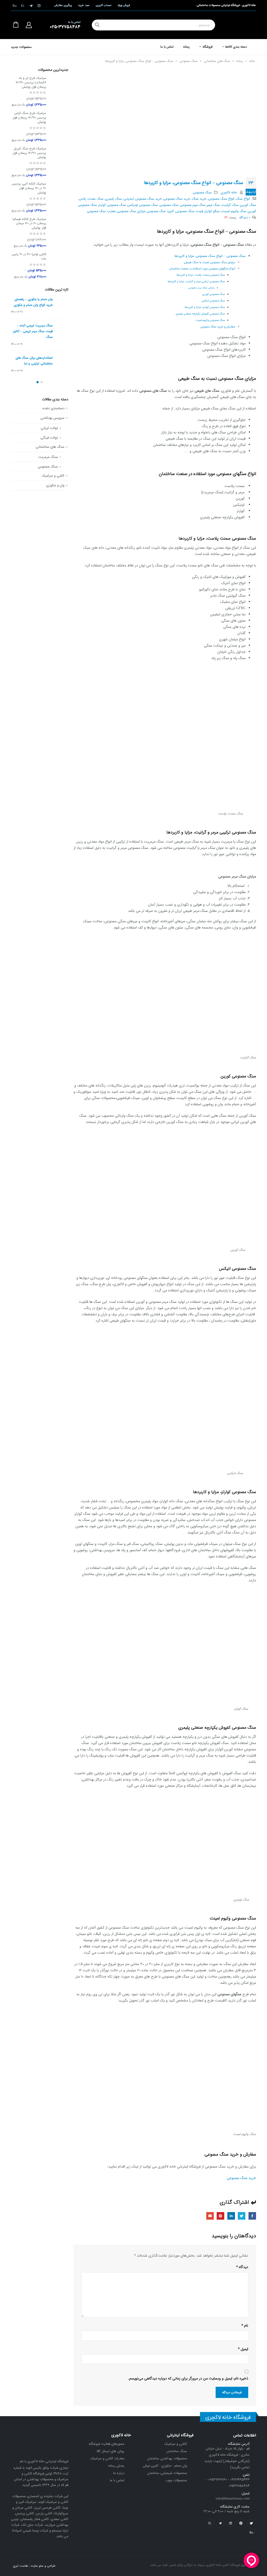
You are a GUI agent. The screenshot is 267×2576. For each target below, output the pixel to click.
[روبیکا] (15, 5)
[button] (42, 382)
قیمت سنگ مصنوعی (189, 211)
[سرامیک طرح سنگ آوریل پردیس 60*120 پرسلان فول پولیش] (59, 162)
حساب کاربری (104, 5)
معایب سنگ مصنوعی (101, 211)
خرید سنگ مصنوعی (177, 199)
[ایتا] (23, 5)
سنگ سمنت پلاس (91, 199)
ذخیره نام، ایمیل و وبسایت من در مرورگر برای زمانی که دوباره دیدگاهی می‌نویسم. (188, 2378)
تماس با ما (167, 47)
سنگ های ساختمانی (217, 61)
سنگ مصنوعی (189, 61)
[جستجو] (97, 25)
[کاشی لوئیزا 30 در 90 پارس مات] (59, 266)
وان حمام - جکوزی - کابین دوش (165, 2466)
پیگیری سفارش (63, 5)
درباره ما (119, 2473)
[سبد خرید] (16, 25)
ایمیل (210, 2216)
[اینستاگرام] (39, 5)
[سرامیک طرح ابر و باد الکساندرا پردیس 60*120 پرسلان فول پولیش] (59, 92)
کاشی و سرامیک (53, 476)
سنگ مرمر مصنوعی (193, 205)
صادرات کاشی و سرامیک (107, 2458)
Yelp (210, 2523)
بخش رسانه (116, 2466)
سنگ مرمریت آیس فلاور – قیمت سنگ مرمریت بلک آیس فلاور (33, 305)
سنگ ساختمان (177, 2451)
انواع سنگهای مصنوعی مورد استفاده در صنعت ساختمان (202, 269)
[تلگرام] (31, 5)
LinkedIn (231, 2216)
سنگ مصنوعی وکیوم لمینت (210, 320)
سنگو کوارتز (212, 211)
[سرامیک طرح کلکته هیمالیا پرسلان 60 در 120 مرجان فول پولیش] (59, 233)
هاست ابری (20, 2566)
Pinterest (220, 2216)
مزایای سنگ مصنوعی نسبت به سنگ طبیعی (210, 262)
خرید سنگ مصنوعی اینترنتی (143, 199)
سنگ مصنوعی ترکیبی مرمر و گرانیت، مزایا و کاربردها (196, 281)
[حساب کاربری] (29, 25)
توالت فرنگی (49, 438)
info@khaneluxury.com (233, 2499)
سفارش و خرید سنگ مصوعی (218, 327)
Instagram (230, 2523)
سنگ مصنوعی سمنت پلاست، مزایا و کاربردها (201, 275)
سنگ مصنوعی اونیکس (143, 205)
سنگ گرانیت (230, 205)
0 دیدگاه (245, 218)
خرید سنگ (199, 199)
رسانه (186, 47)
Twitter (242, 2216)
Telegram (220, 2523)
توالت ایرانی (49, 428)
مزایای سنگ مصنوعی (131, 211)
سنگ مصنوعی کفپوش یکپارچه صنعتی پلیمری (200, 314)
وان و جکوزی (55, 485)
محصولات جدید (21, 47)
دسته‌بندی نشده (53, 408)
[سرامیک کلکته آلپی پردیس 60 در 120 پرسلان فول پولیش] (59, 198)
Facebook (252, 2216)
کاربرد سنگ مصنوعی (160, 211)
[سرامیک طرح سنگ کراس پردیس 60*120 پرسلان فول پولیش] (59, 127)
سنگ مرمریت (48, 457)
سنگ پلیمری (114, 199)
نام (245, 2326)
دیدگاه (242, 2267)
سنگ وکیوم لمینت (234, 211)
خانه (252, 61)
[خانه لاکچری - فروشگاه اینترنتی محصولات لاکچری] (238, 25)
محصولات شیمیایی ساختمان (167, 2473)
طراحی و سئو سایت (43, 2566)
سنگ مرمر (214, 205)
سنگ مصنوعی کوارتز (112, 205)
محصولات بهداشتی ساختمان (167, 2458)
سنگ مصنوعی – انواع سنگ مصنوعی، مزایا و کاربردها (210, 256)
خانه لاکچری (229, 193)
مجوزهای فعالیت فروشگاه (107, 2444)
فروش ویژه (124, 5)
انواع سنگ (243, 199)
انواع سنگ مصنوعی (221, 199)
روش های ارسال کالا (110, 2451)
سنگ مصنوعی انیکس (213, 301)
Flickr (251, 2533)
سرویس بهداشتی (52, 418)
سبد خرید (84, 5)
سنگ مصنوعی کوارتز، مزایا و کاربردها (205, 307)
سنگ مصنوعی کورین (213, 294)
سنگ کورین (248, 205)
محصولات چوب (176, 2480)
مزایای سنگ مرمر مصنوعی (201, 288)
